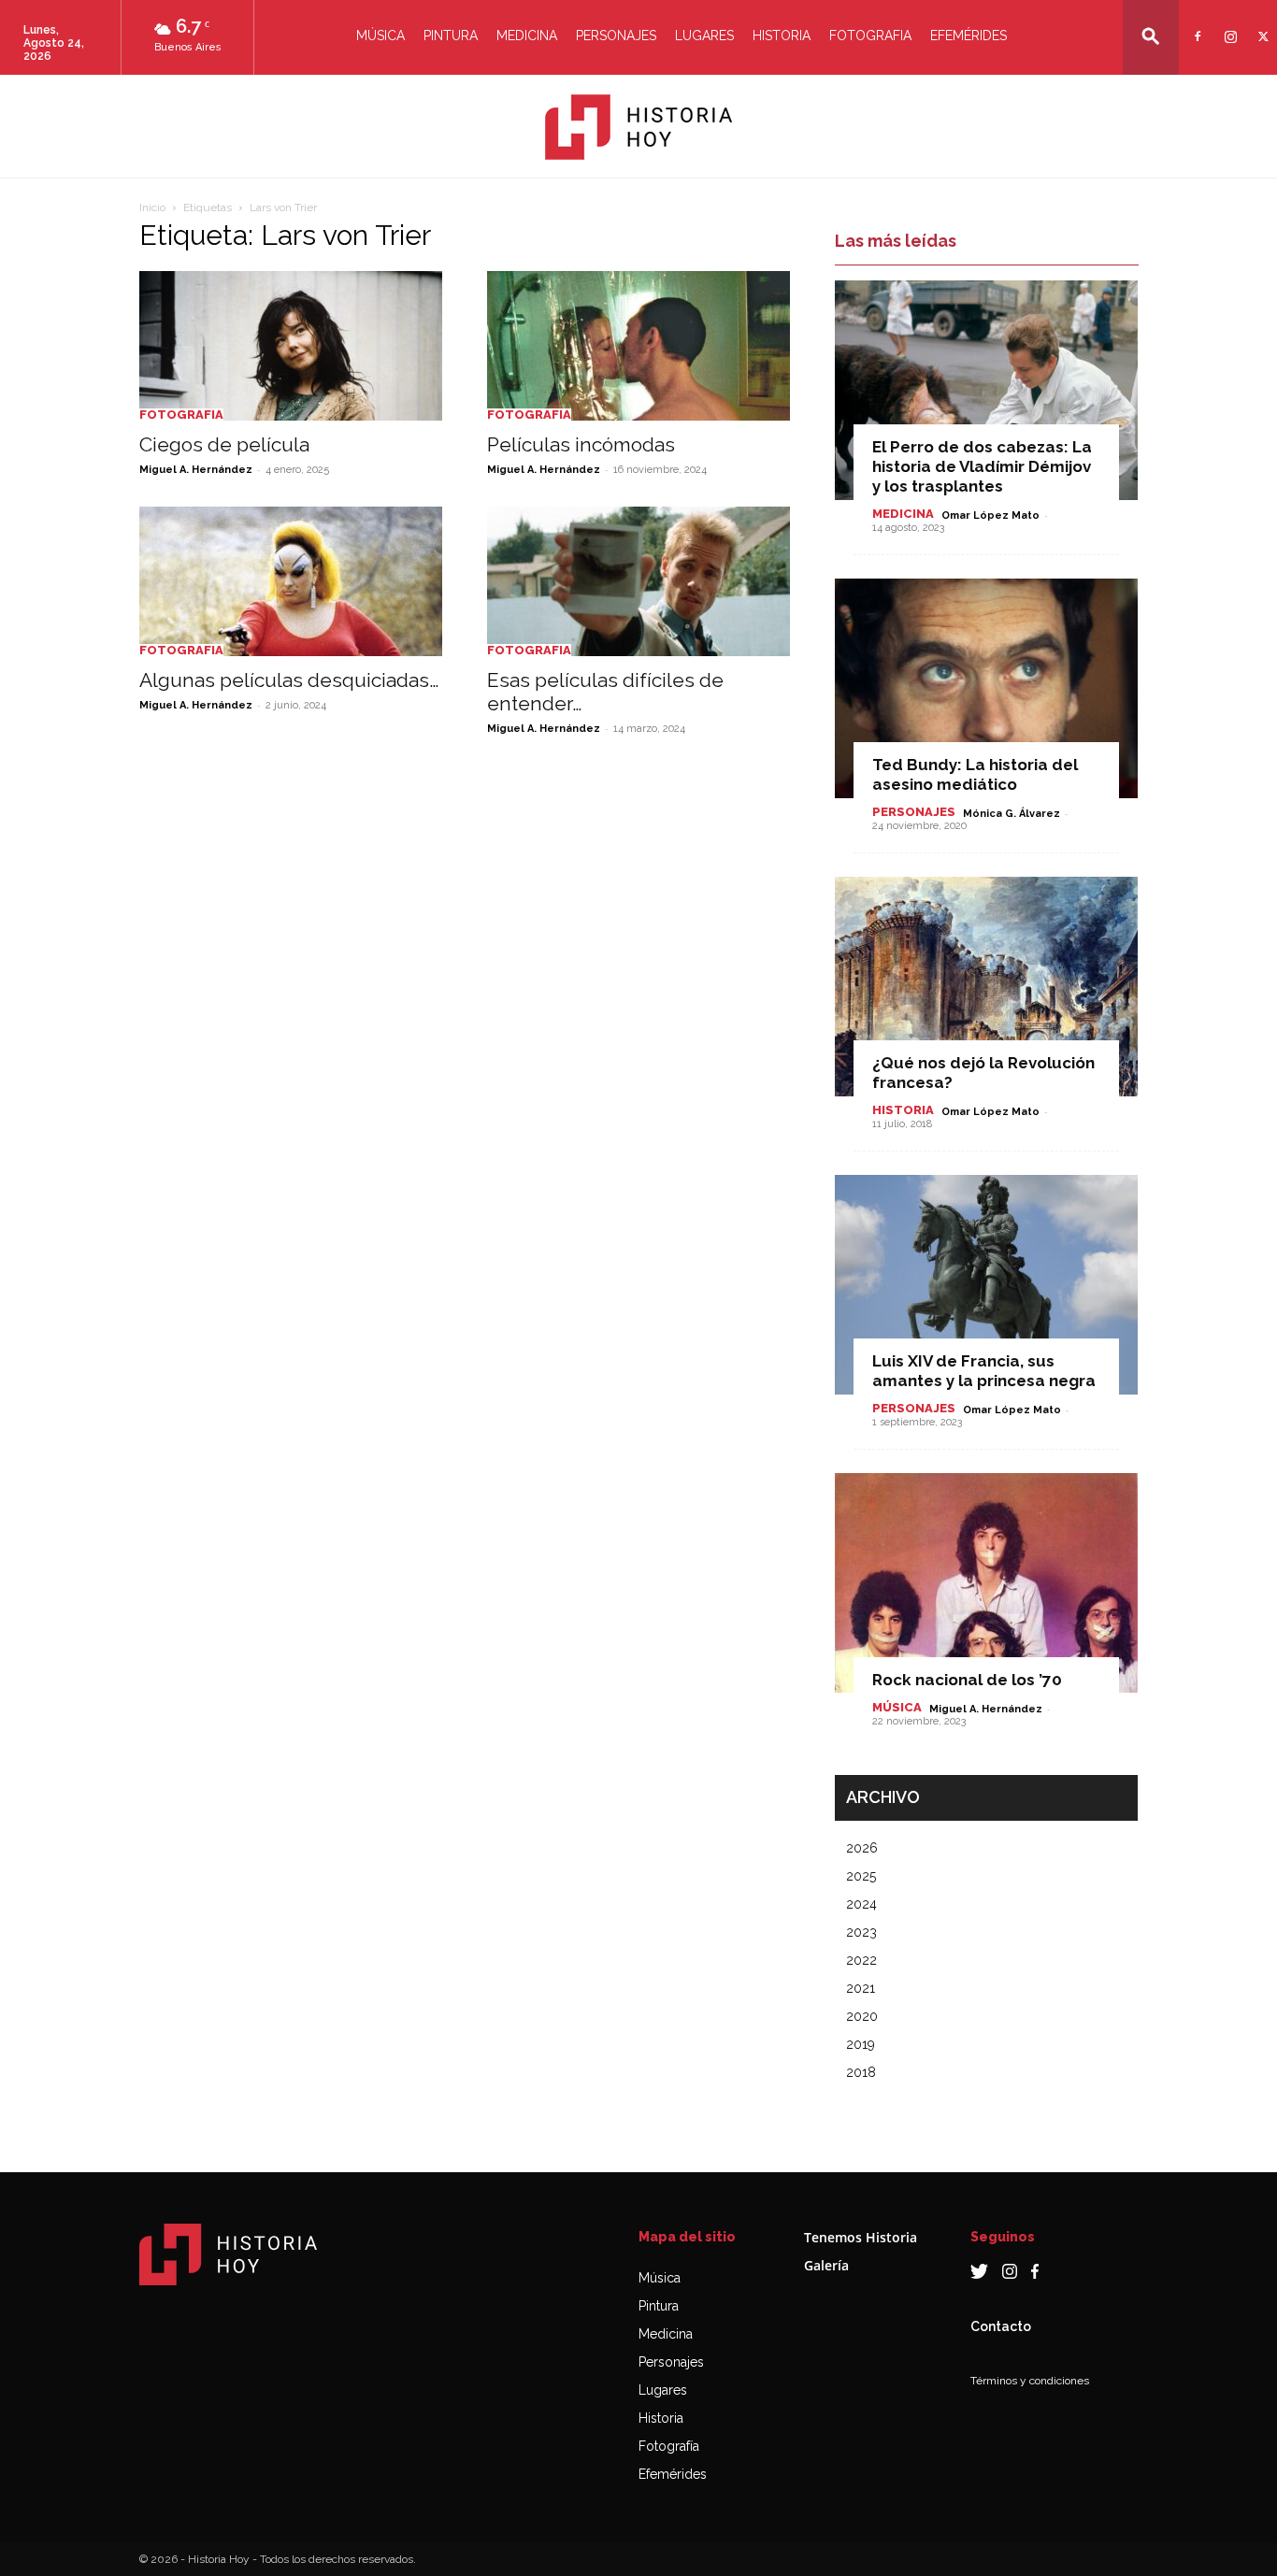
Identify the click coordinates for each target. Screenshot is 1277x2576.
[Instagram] (1228, 25)
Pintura (451, 36)
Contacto (1001, 2326)
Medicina (527, 36)
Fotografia (870, 36)
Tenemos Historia (861, 2237)
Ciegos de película (224, 444)
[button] (1151, 36)
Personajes (616, 36)
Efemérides (969, 36)
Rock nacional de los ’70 (967, 1680)
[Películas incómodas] (638, 346)
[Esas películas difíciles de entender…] (638, 581)
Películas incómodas (581, 444)
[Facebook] (1195, 25)
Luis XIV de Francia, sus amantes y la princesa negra (984, 1371)
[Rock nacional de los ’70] (986, 1583)
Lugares (704, 36)
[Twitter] (1261, 25)
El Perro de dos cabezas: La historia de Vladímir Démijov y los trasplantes (982, 466)
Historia (782, 36)
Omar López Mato (990, 515)
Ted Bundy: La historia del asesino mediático (975, 774)
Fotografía (669, 2446)
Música (380, 36)
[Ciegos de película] (291, 346)
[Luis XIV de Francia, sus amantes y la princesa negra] (986, 1285)
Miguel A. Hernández (196, 470)
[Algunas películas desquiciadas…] (291, 581)
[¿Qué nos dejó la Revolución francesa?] (986, 987)
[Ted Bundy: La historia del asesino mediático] (986, 688)
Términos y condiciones (1030, 2381)
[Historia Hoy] (638, 127)
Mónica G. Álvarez (1012, 814)
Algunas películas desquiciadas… (289, 680)
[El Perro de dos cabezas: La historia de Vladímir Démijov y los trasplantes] (986, 390)
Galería (826, 2265)
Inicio (152, 208)
